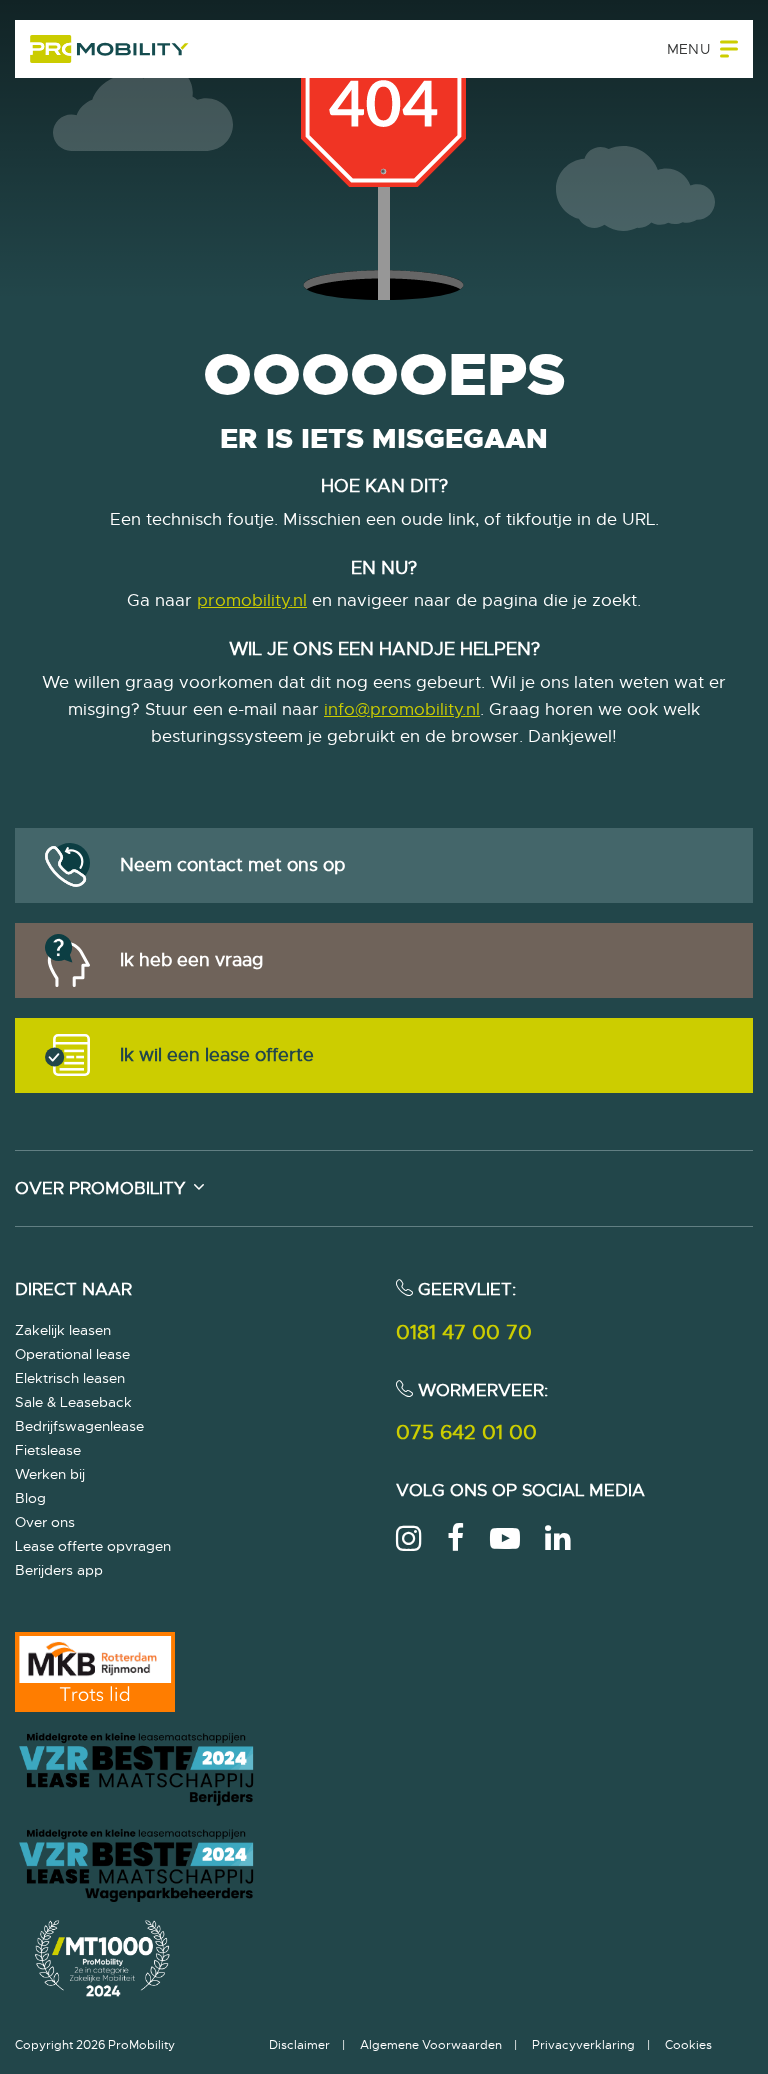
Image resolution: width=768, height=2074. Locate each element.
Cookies (688, 2045)
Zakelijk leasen (63, 1330)
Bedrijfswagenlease (79, 1426)
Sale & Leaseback (73, 1402)
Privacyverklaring (583, 2045)
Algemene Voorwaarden (431, 2045)
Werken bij (50, 1474)
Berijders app (59, 1570)
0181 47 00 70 (464, 1332)
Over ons (45, 1522)
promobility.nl (252, 600)
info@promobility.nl (402, 709)
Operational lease (72, 1354)
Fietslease (48, 1450)
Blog (30, 1498)
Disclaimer (299, 2045)
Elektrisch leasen (70, 1378)
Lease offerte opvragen (93, 1546)
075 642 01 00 (466, 1432)
